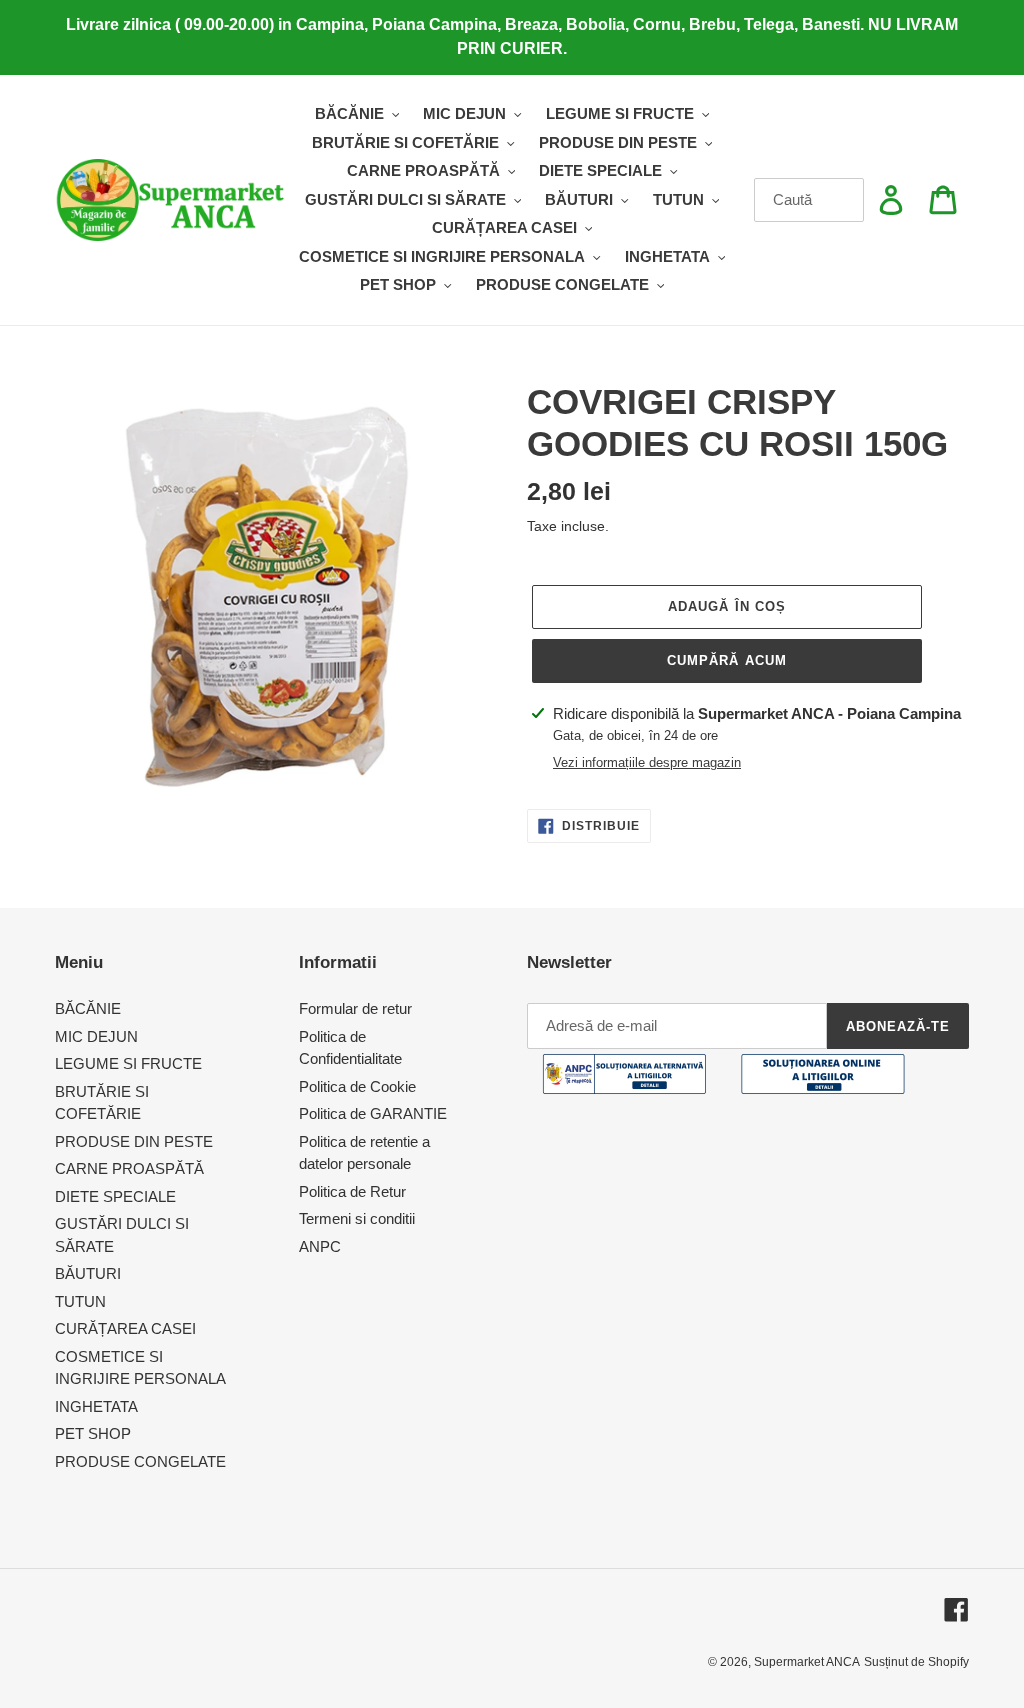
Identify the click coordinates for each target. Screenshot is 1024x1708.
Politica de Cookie (357, 1086)
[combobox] (809, 200)
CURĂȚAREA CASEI (125, 1328)
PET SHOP (93, 1433)
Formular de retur (355, 1008)
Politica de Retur (352, 1191)
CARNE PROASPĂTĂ (129, 1168)
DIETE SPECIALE (115, 1196)
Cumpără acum (726, 660)
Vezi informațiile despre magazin (647, 762)
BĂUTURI (88, 1273)
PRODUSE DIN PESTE (134, 1141)
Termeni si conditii (357, 1218)
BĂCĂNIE (88, 1008)
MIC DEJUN (96, 1036)
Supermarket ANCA (807, 1662)
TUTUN (80, 1301)
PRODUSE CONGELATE (140, 1461)
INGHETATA (96, 1406)
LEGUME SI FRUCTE (128, 1063)
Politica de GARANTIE (373, 1113)
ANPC (320, 1246)
